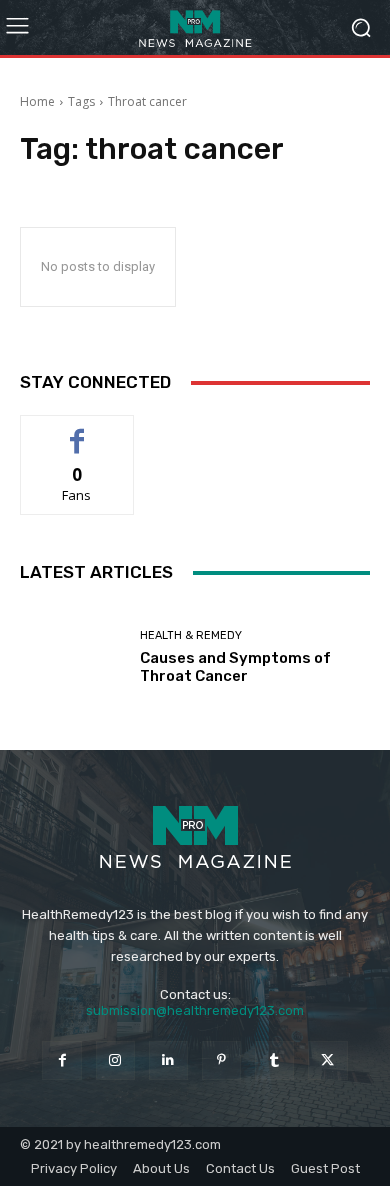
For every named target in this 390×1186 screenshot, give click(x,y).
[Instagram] (115, 1060)
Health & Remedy (191, 635)
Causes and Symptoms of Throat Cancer (235, 667)
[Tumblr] (274, 1060)
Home (37, 101)
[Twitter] (327, 1060)
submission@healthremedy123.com (195, 1010)
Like (77, 430)
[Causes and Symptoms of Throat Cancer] (72, 657)
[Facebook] (61, 1060)
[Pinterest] (221, 1060)
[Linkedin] (168, 1060)
